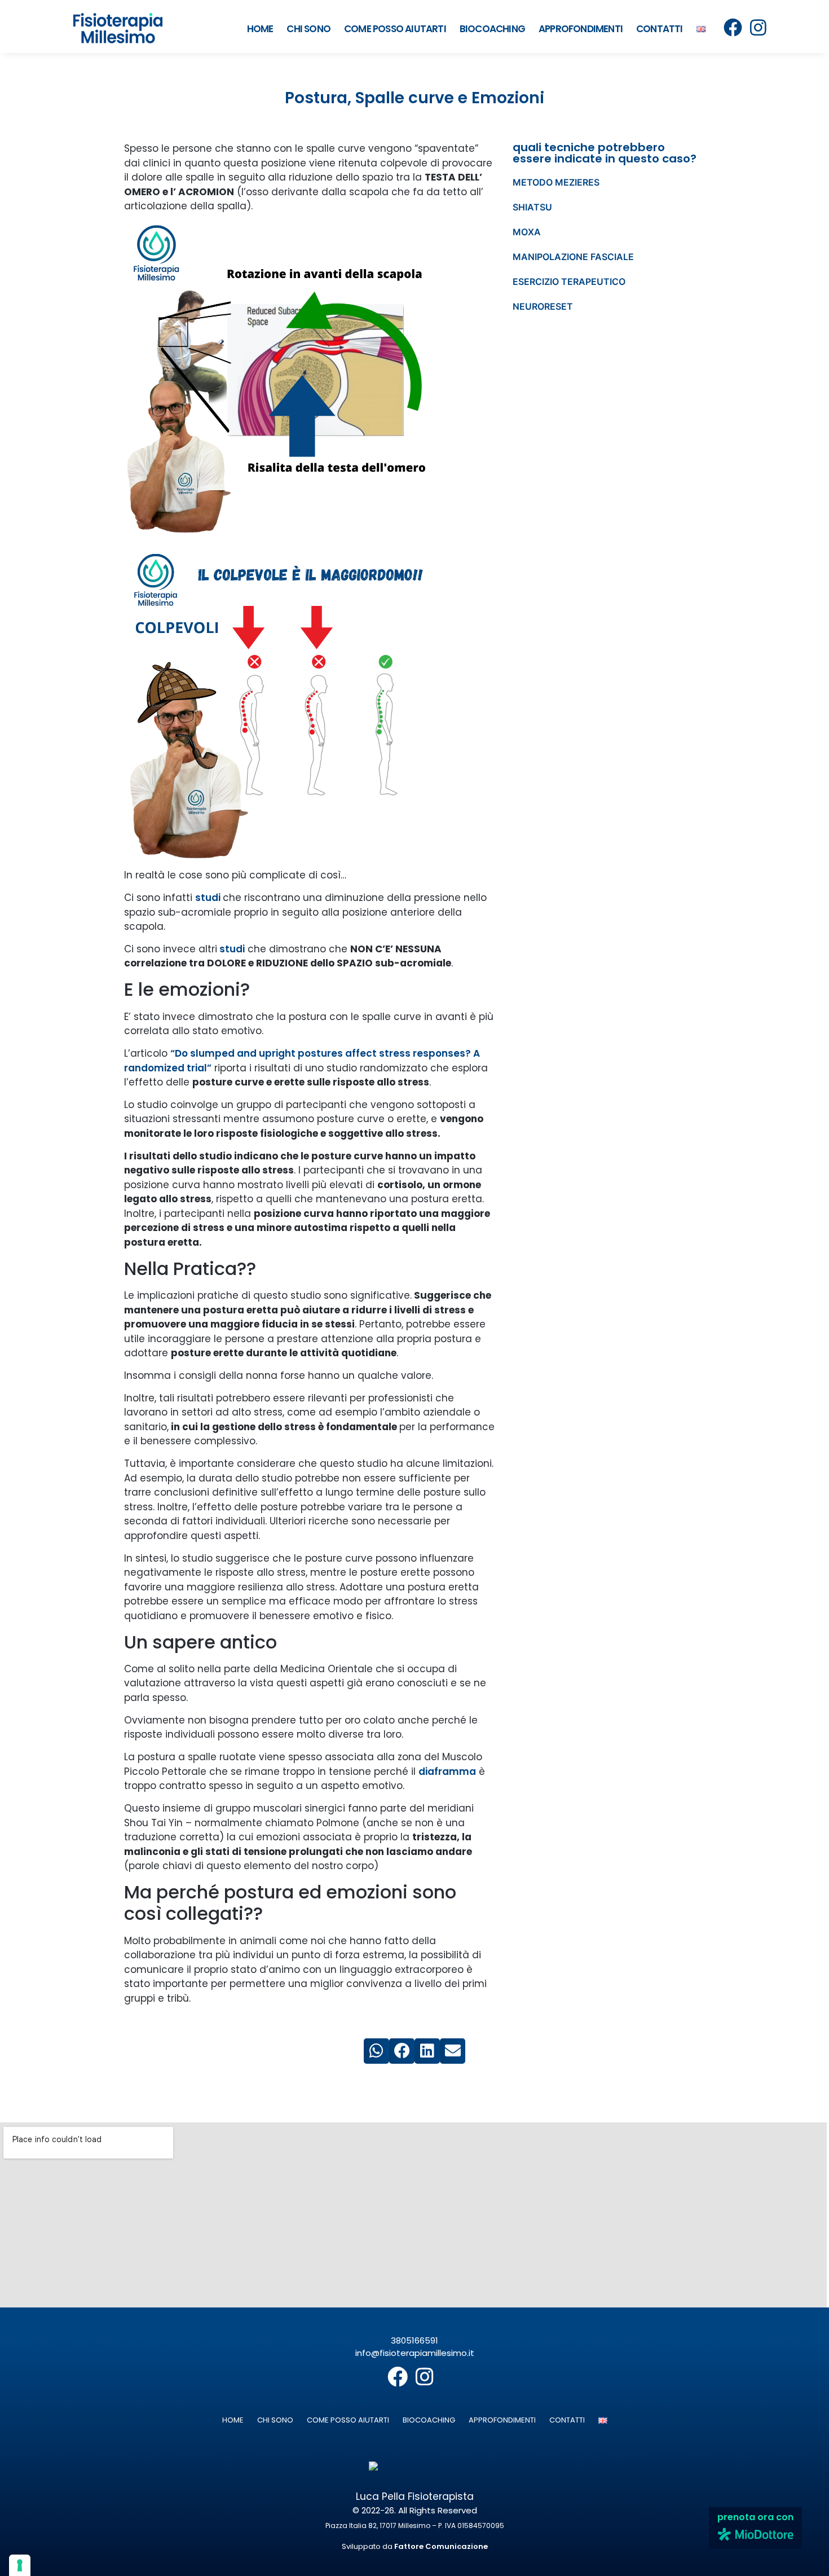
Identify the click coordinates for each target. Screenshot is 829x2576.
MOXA (527, 232)
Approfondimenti (581, 29)
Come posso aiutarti (395, 29)
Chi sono (308, 29)
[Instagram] (758, 27)
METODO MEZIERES (556, 182)
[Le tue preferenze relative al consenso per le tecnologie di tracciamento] (20, 2565)
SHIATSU (532, 207)
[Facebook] (733, 27)
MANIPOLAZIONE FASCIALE (573, 257)
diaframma (447, 1771)
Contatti (660, 29)
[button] (376, 2051)
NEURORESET (543, 306)
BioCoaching (492, 29)
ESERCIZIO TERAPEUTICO (569, 282)
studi (209, 898)
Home (260, 29)
